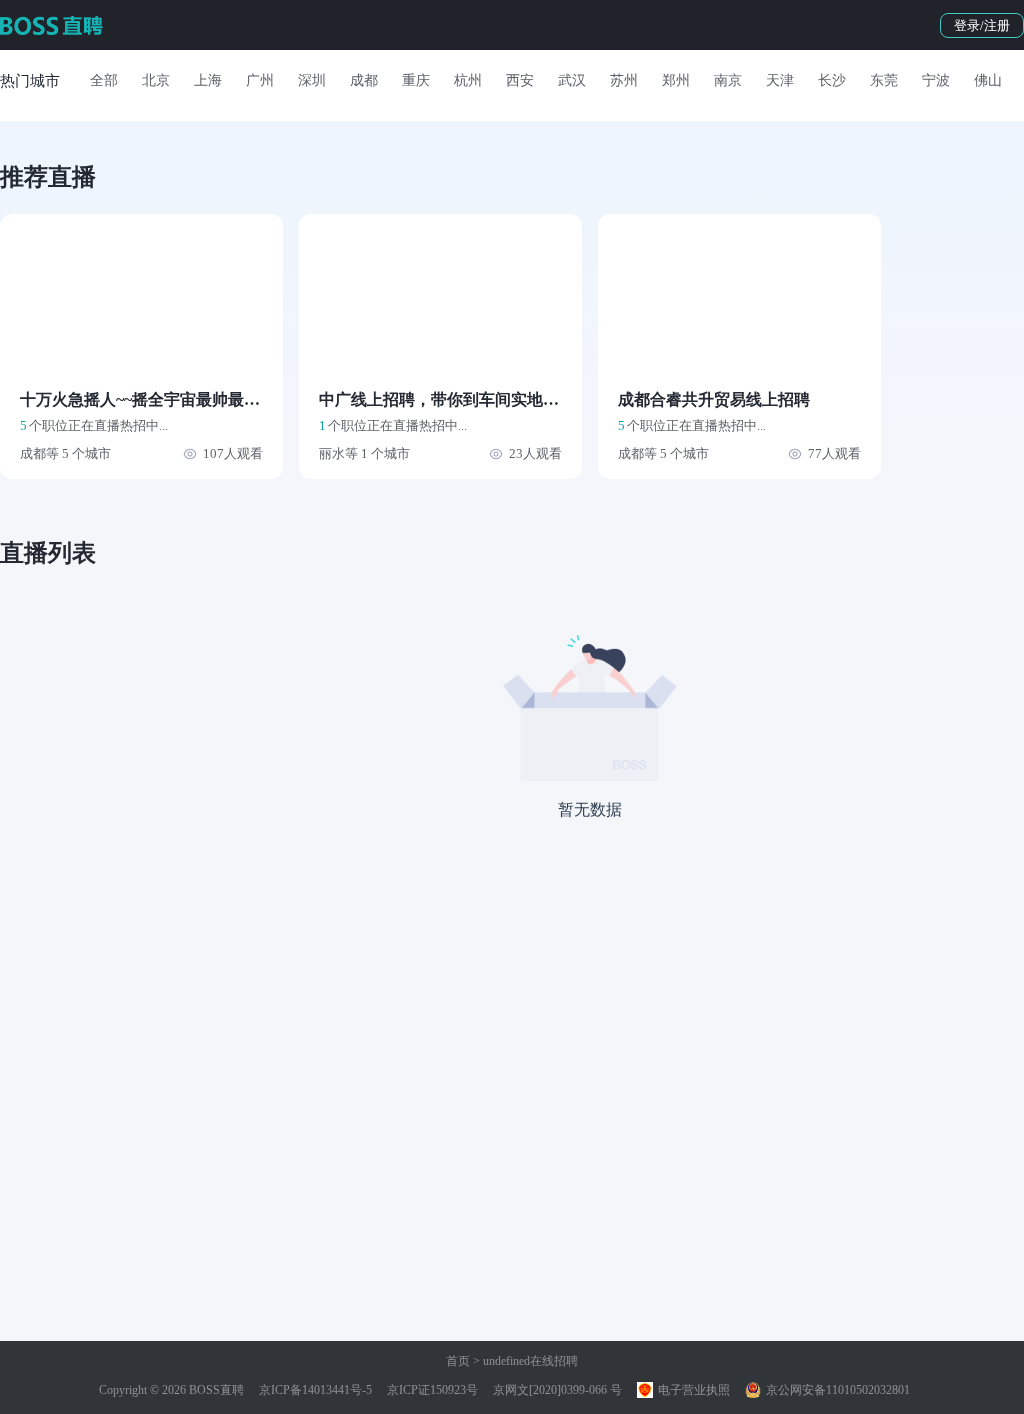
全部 (104, 80)
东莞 (884, 80)
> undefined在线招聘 (524, 1361)
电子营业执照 (692, 1390)
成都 (364, 80)
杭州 (468, 80)
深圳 (312, 80)
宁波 (936, 80)
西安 (520, 80)
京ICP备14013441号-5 (315, 1390)
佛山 (988, 80)
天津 (780, 80)
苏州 (624, 80)
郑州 (676, 80)
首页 (458, 1361)
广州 (260, 80)
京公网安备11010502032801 (836, 1390)
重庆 (416, 80)
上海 (208, 80)
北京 (156, 80)
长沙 (832, 80)
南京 (728, 80)
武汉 (572, 80)
